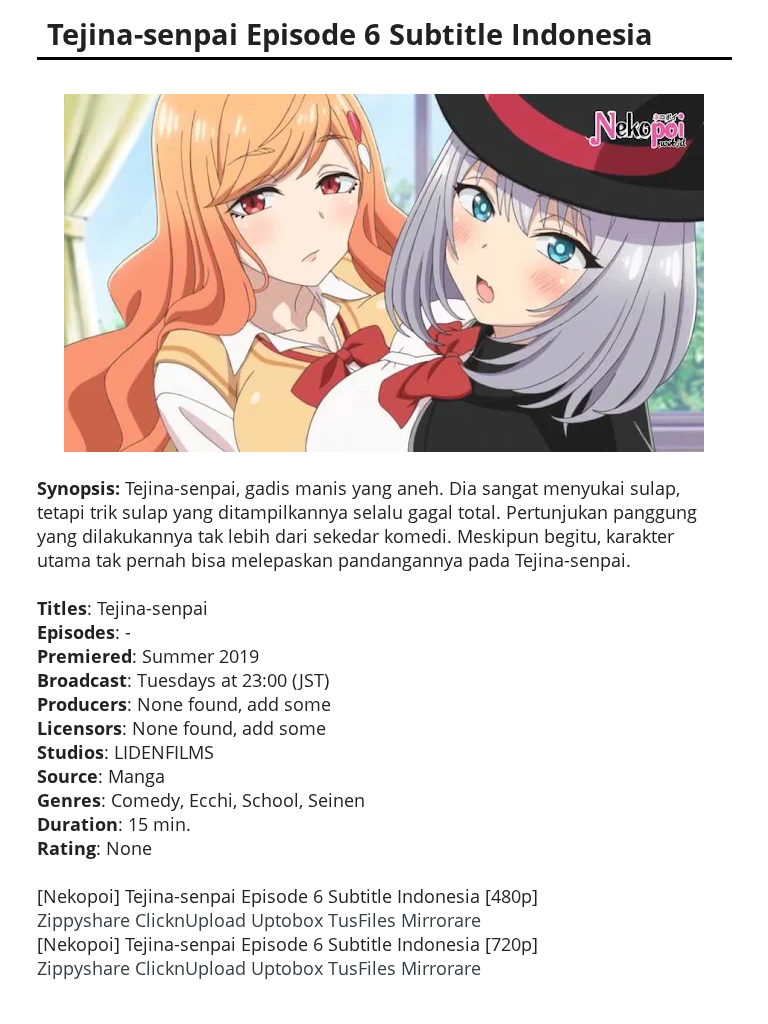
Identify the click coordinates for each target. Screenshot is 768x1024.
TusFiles (362, 920)
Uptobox (287, 920)
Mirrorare (441, 920)
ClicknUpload (190, 920)
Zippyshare (83, 920)
